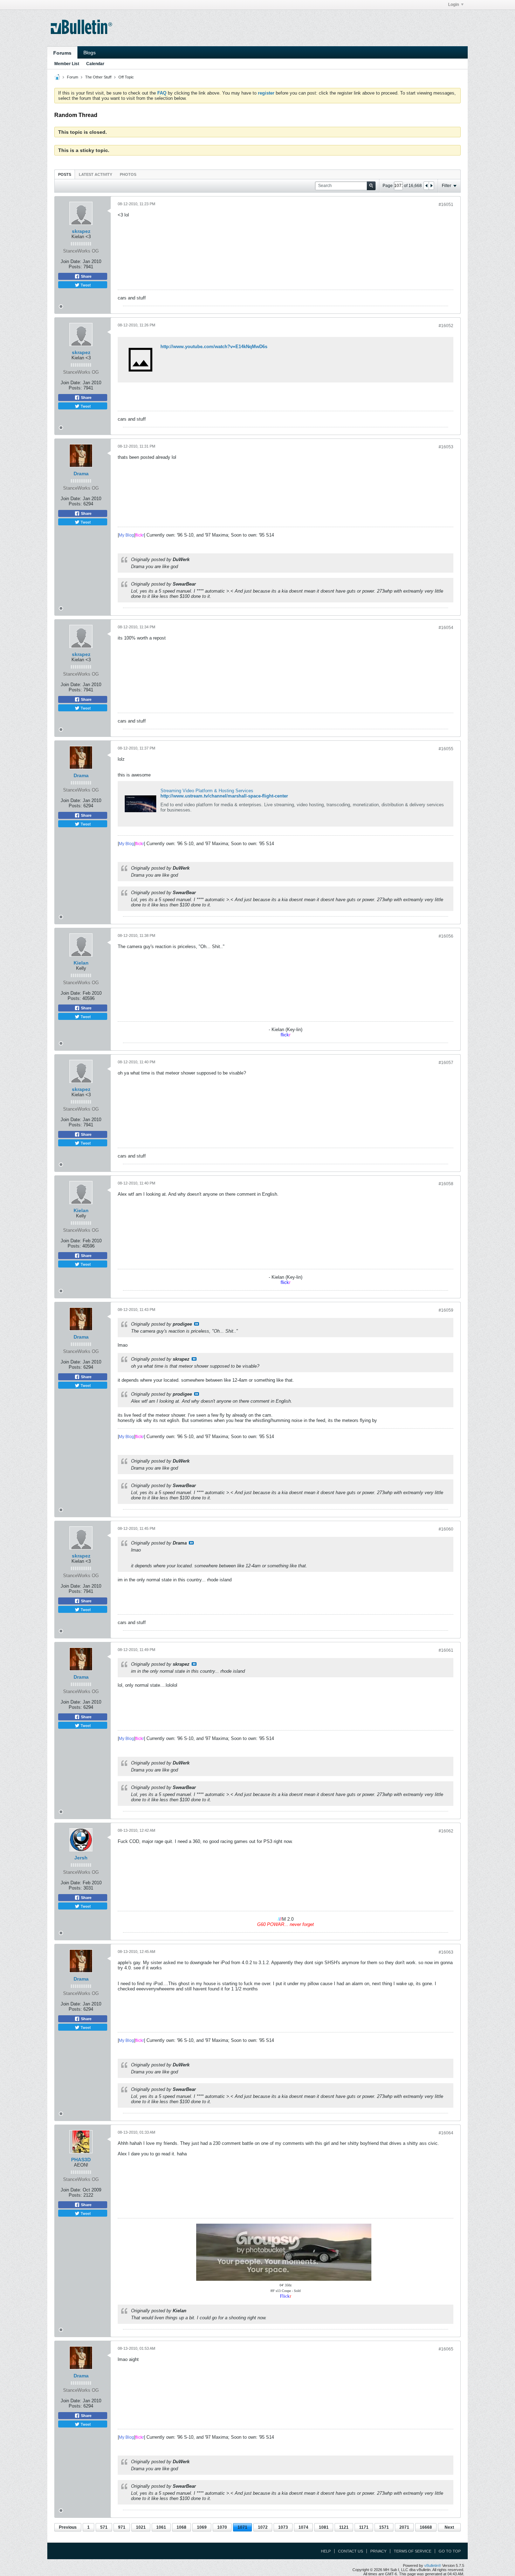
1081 (324, 2527)
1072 (263, 2527)
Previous (68, 2527)
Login (454, 5)
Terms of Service (413, 2551)
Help (326, 2551)
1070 (222, 2527)
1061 (161, 2527)
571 (104, 2527)
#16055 (446, 749)
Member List (67, 64)
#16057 (446, 1063)
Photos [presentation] (128, 174)
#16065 (446, 2349)
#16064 (446, 2133)
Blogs (90, 53)
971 (122, 2527)
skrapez (81, 231)
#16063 (446, 1952)
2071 (404, 2527)
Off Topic (126, 77)
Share (86, 276)
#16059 (446, 1310)
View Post (197, 1324)
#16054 (446, 628)
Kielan (81, 963)
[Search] (371, 186)
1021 (141, 2527)
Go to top (450, 2551)
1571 (384, 2527)
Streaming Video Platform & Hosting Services (207, 791)
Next (449, 2527)
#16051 (446, 205)
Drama (81, 474)
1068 (181, 2527)
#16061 (446, 1650)
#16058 (446, 1184)
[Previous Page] (426, 186)
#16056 (446, 936)
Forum (73, 77)
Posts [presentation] (65, 174)
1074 (303, 2527)
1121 (344, 2527)
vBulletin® (433, 2565)
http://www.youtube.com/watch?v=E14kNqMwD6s (214, 347)
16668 (426, 2527)
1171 (364, 2527)
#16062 (446, 1831)
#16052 (446, 326)
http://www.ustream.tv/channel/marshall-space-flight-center (224, 796)
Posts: (75, 267)
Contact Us (351, 2551)
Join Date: (71, 261)
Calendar (95, 64)
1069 (202, 2527)
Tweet (85, 285)
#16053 (446, 447)
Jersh (81, 1858)
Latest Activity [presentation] (95, 174)
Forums (62, 53)
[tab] (65, 174)
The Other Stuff (98, 77)
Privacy (378, 2551)
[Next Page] (431, 186)
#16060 (446, 1529)
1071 (242, 2527)
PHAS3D (81, 2160)
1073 (283, 2527)
